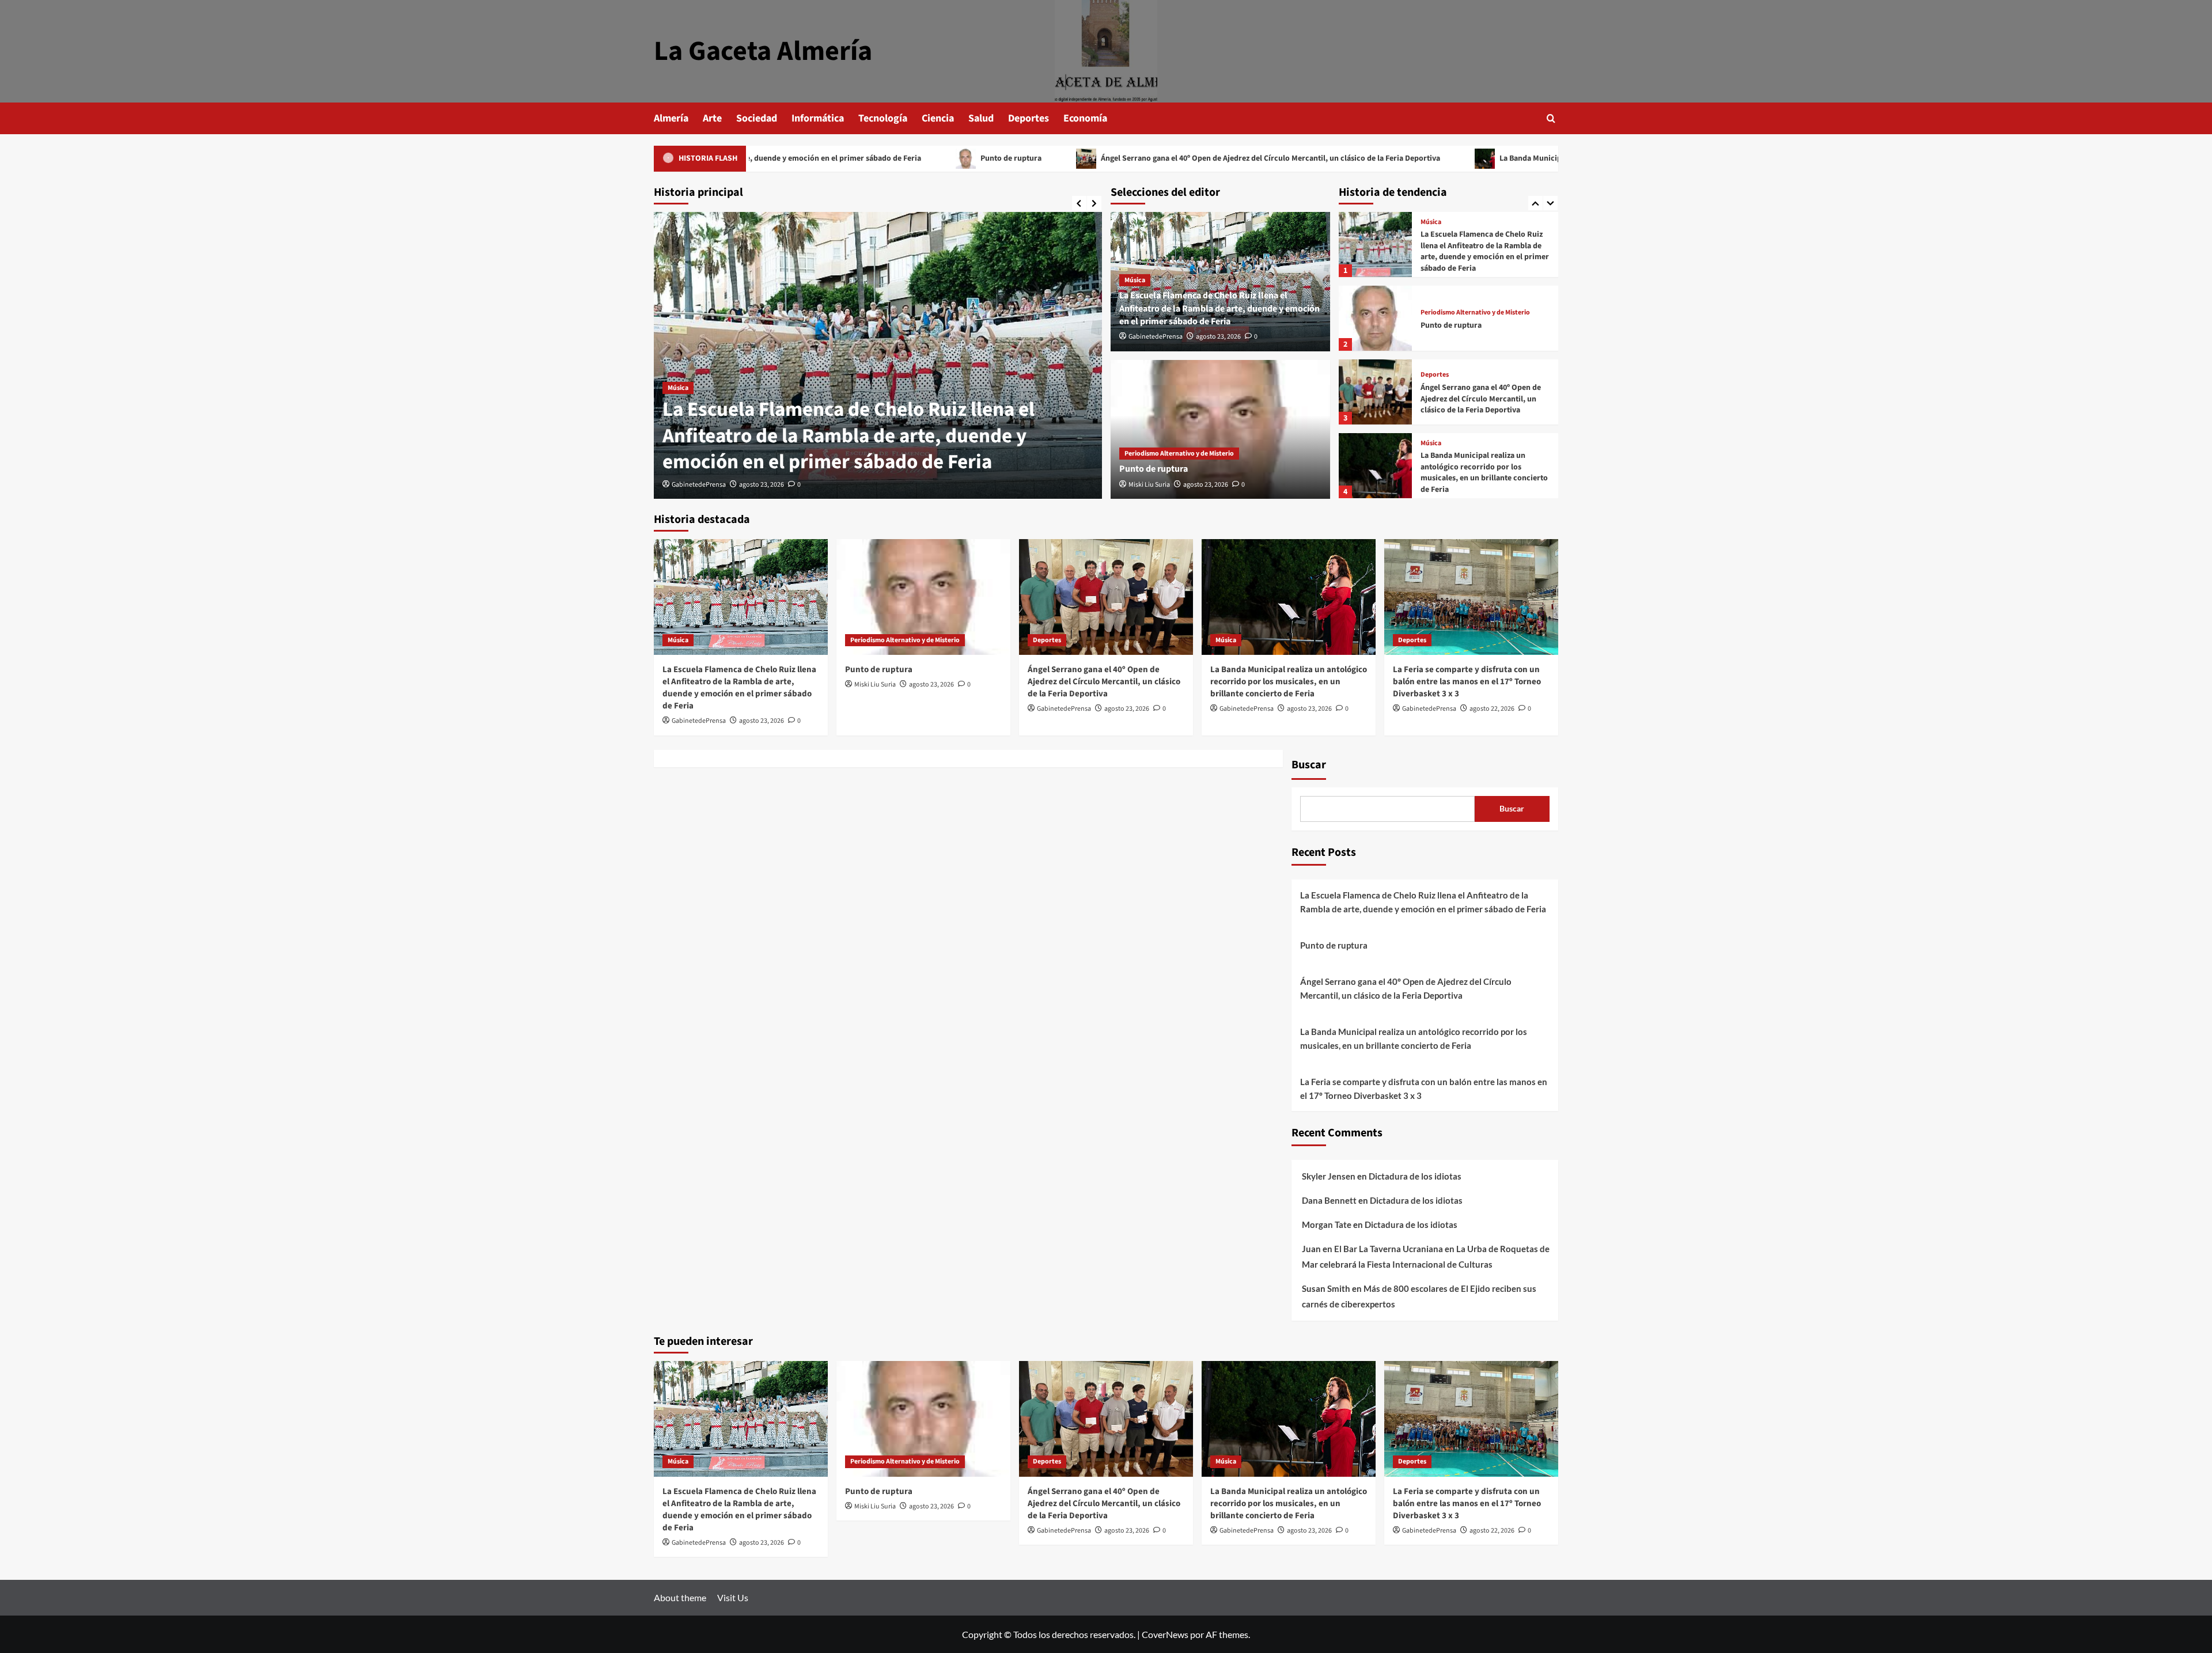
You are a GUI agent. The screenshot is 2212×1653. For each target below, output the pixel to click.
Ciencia (938, 118)
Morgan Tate (1327, 1224)
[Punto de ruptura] (1220, 430)
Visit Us (733, 1597)
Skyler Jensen (1329, 1176)
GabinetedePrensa (699, 485)
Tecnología (883, 118)
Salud (981, 118)
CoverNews (1165, 1634)
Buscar (1309, 765)
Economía (1085, 118)
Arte (712, 118)
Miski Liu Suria (1149, 485)
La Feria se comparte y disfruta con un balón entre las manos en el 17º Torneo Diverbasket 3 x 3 (1482, 473)
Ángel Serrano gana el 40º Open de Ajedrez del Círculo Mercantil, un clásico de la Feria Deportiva (1127, 158)
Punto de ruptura (867, 158)
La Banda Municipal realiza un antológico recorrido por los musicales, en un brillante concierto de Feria (1539, 158)
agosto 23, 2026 (762, 485)
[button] (1551, 118)
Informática (818, 118)
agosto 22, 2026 (1492, 709)
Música (678, 388)
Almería (671, 118)
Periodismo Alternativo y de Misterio (1179, 454)
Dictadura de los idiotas (1415, 1176)
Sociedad (757, 118)
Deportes (1029, 118)
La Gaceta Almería (763, 51)
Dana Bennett (1329, 1200)
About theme (680, 1597)
